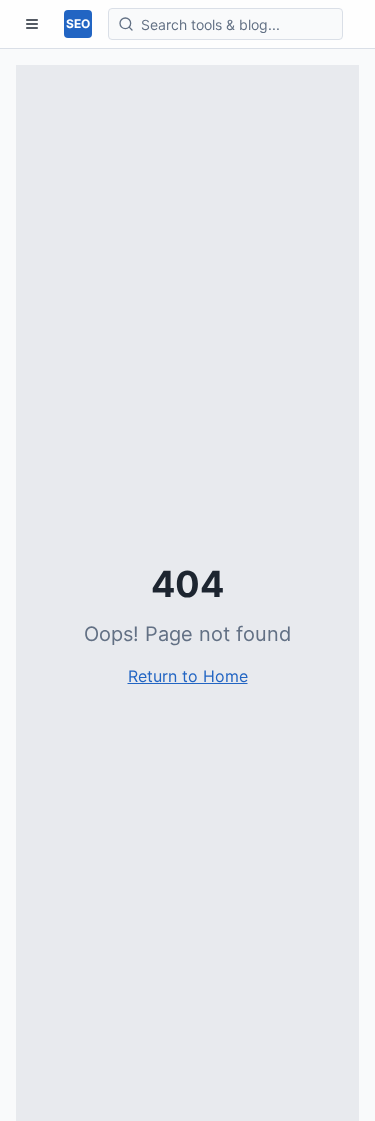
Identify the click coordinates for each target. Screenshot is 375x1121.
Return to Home (188, 676)
